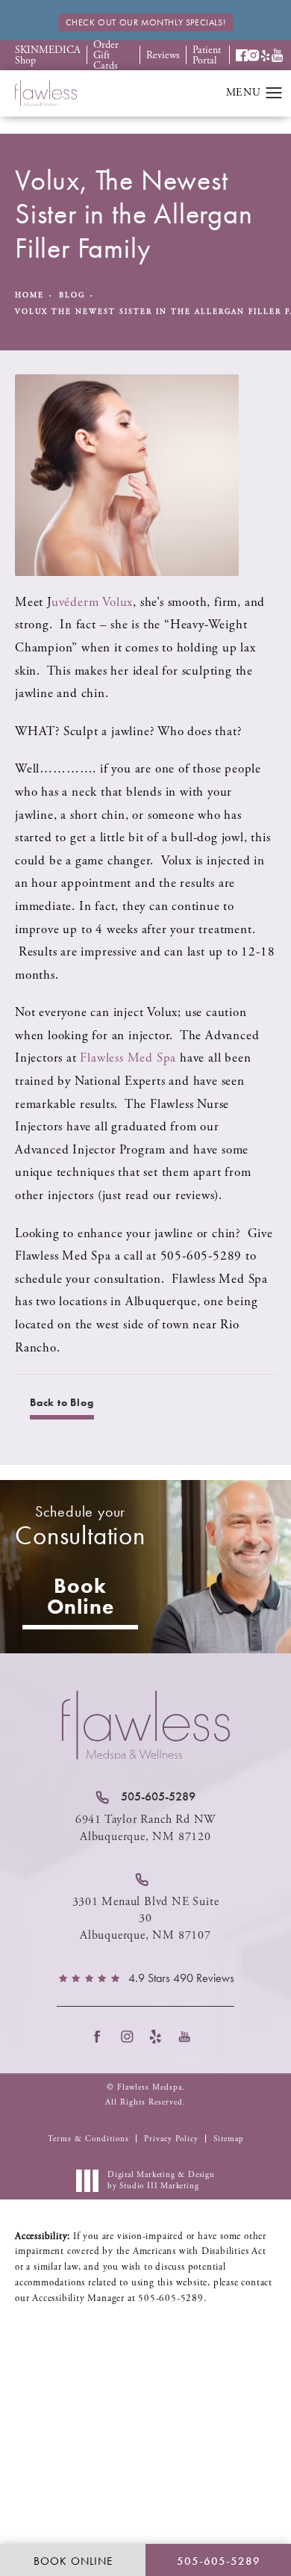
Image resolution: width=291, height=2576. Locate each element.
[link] (145, 1797)
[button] (242, 55)
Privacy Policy (171, 2139)
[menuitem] (102, 2036)
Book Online (81, 1596)
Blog (72, 295)
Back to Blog (62, 1402)
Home (29, 295)
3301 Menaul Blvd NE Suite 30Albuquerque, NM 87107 (146, 1919)
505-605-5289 (171, 2298)
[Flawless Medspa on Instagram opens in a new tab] (131, 2036)
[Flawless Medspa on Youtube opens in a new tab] (189, 2036)
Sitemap (229, 2139)
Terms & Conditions (88, 2139)
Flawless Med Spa (128, 1058)
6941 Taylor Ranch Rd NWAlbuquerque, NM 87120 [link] (145, 1828)
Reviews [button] (163, 55)
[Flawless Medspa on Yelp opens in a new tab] (160, 2036)
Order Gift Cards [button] (106, 55)
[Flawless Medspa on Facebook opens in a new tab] (102, 2036)
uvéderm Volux (92, 602)
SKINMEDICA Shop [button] (48, 55)
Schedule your (80, 1527)
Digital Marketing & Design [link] (161, 2180)
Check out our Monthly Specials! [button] (146, 22)
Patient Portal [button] (207, 55)
